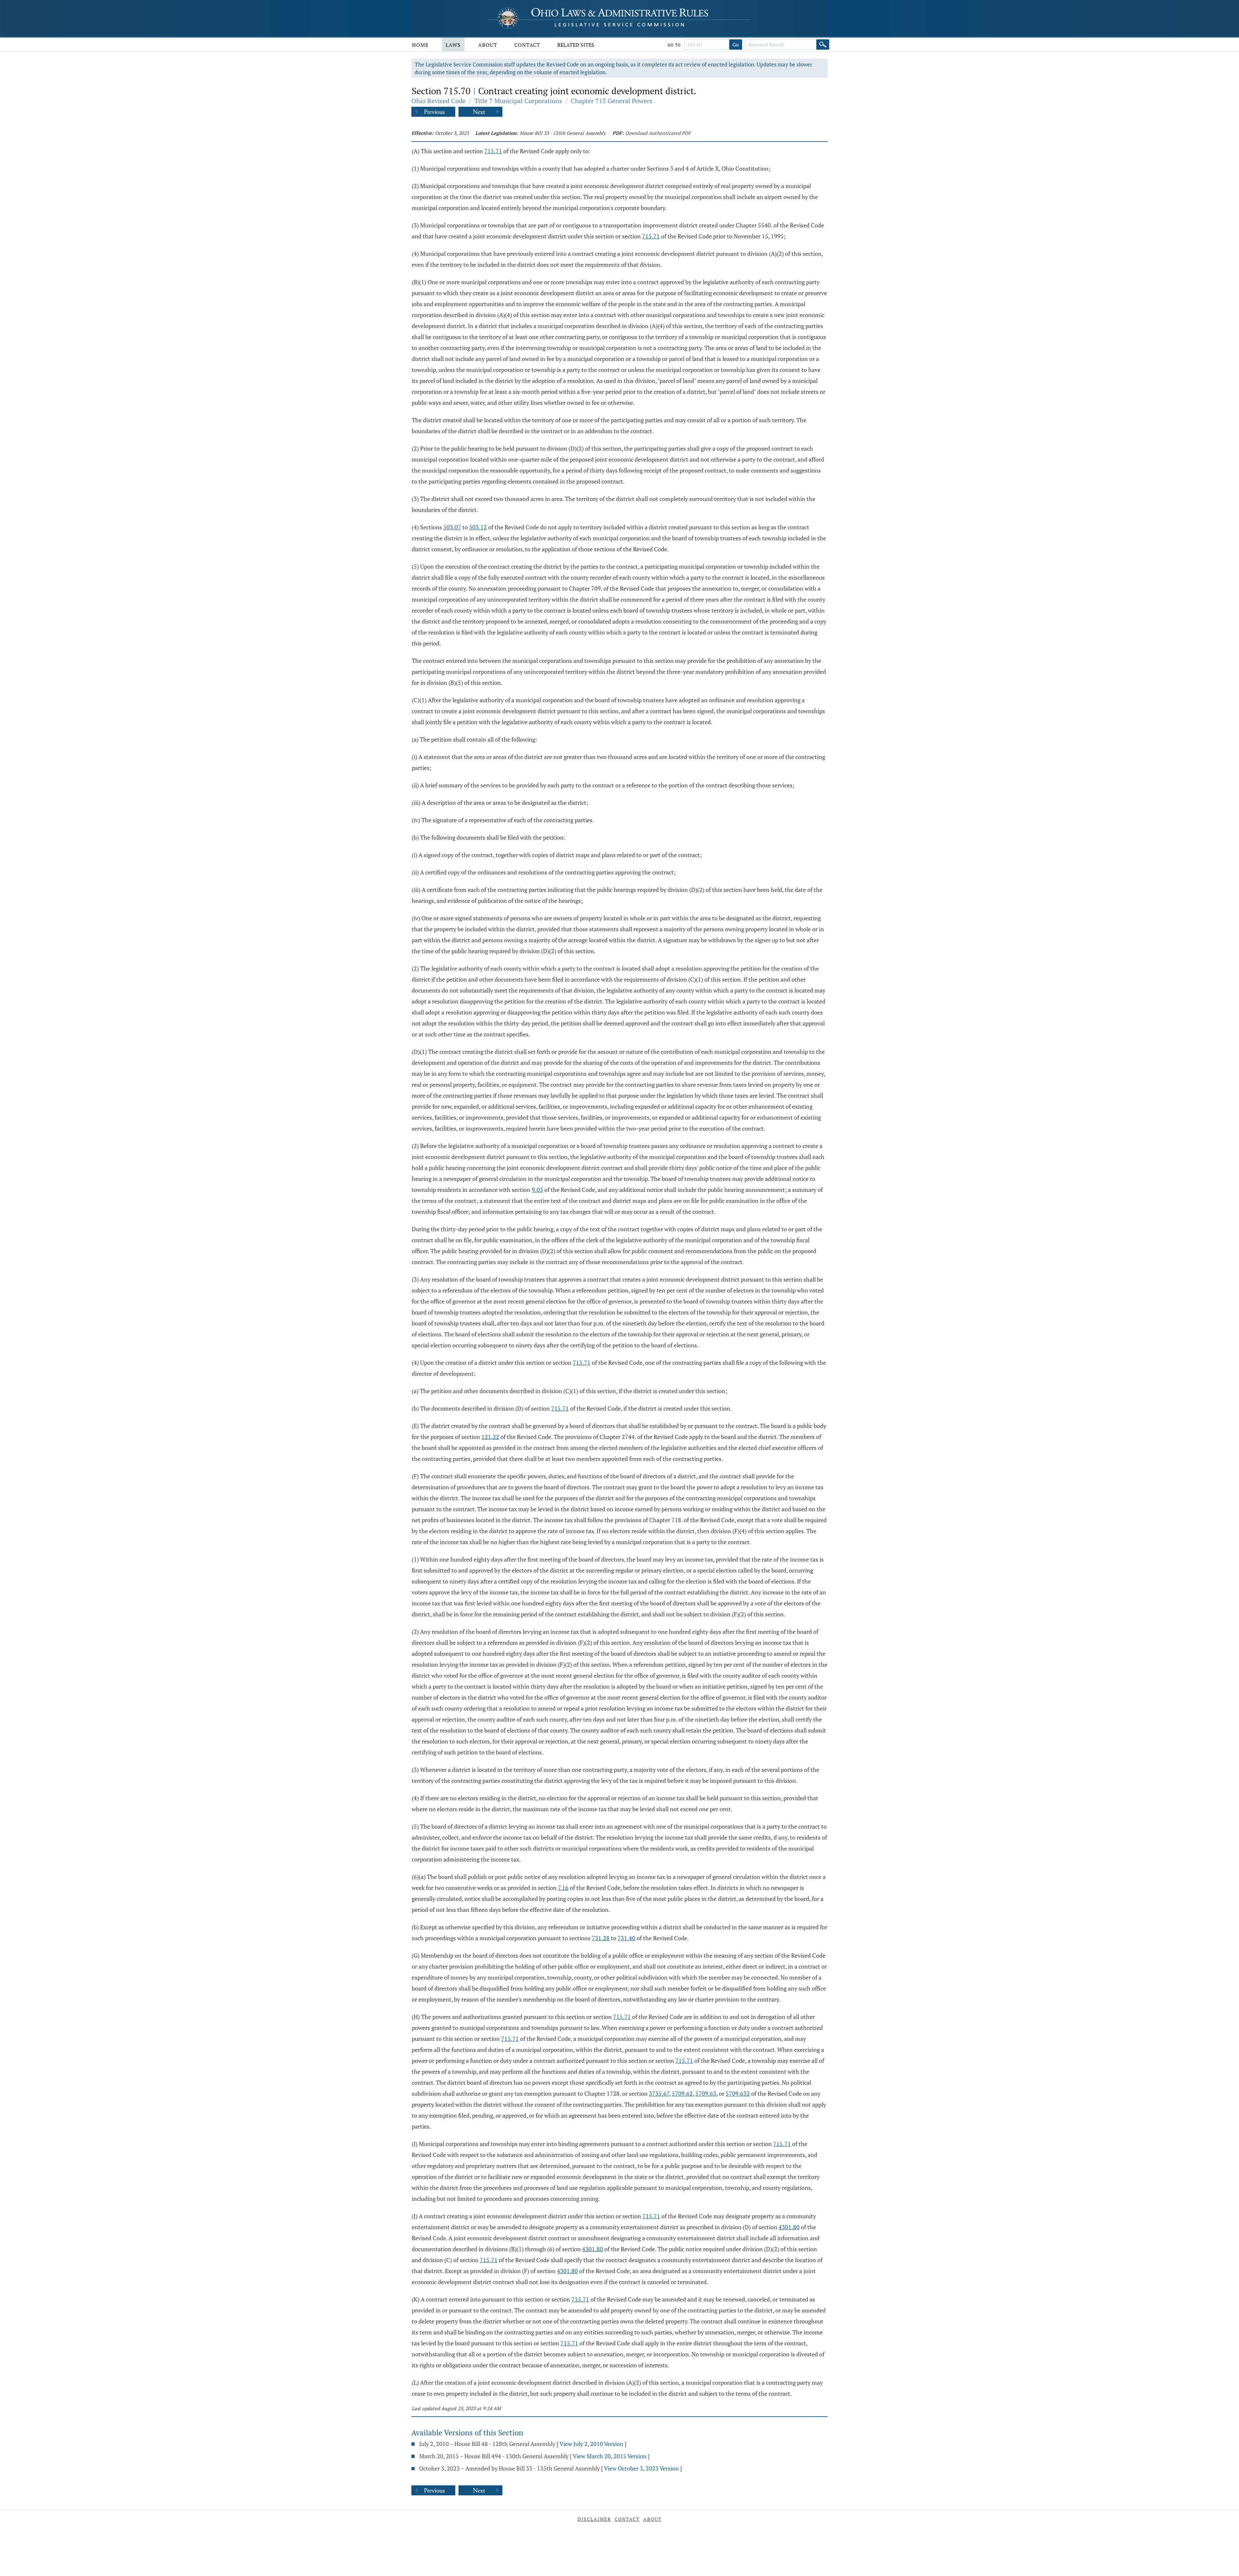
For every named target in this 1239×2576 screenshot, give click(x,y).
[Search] (823, 45)
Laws (453, 45)
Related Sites (576, 45)
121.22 (490, 1437)
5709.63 (706, 2093)
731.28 (601, 1938)
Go (736, 45)
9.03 (537, 1190)
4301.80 (789, 2227)
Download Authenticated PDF (658, 133)
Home (420, 45)
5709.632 (738, 2093)
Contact (527, 45)
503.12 (478, 527)
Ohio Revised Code (438, 101)
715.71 (493, 151)
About (488, 45)
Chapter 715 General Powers (612, 101)
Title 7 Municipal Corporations (518, 101)
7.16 (563, 1888)
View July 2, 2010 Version (591, 2444)
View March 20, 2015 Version (610, 2456)
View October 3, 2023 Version (641, 2468)
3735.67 (659, 2093)
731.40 (626, 1938)
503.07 (452, 527)
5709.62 (682, 2093)
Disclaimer (594, 2519)
